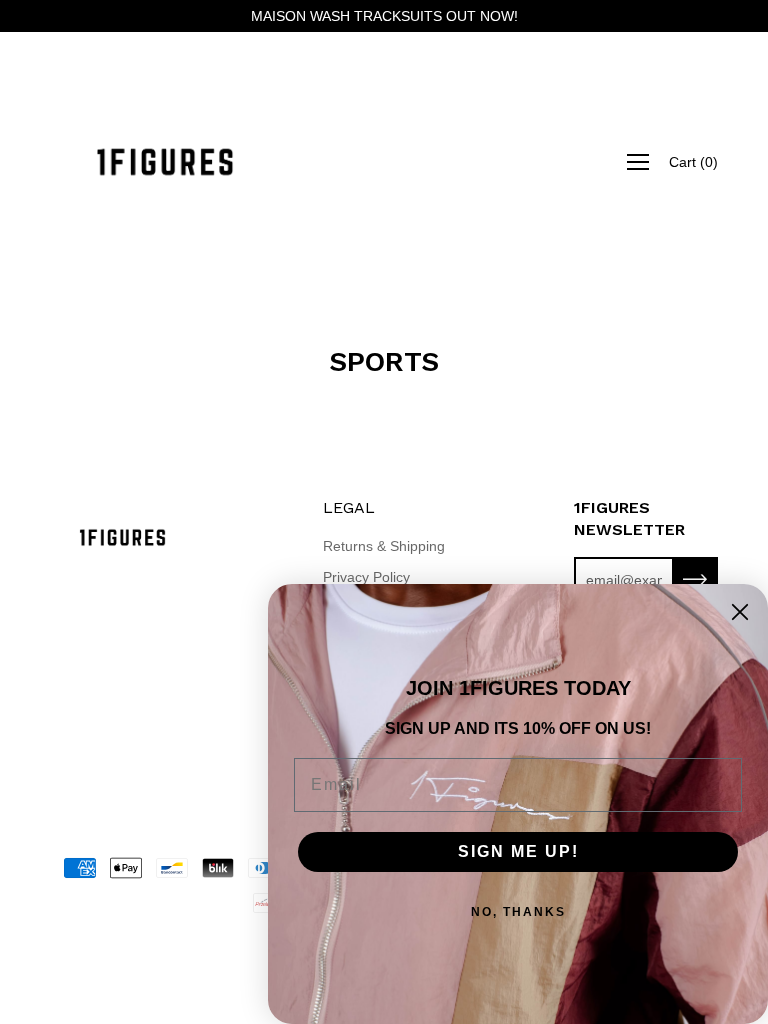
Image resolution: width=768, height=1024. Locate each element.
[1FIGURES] (165, 162)
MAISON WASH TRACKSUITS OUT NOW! (384, 16)
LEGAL (349, 507)
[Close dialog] (740, 612)
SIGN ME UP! (518, 851)
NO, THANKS (518, 912)
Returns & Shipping (384, 546)
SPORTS (384, 361)
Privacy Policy (366, 577)
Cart (693, 162)
